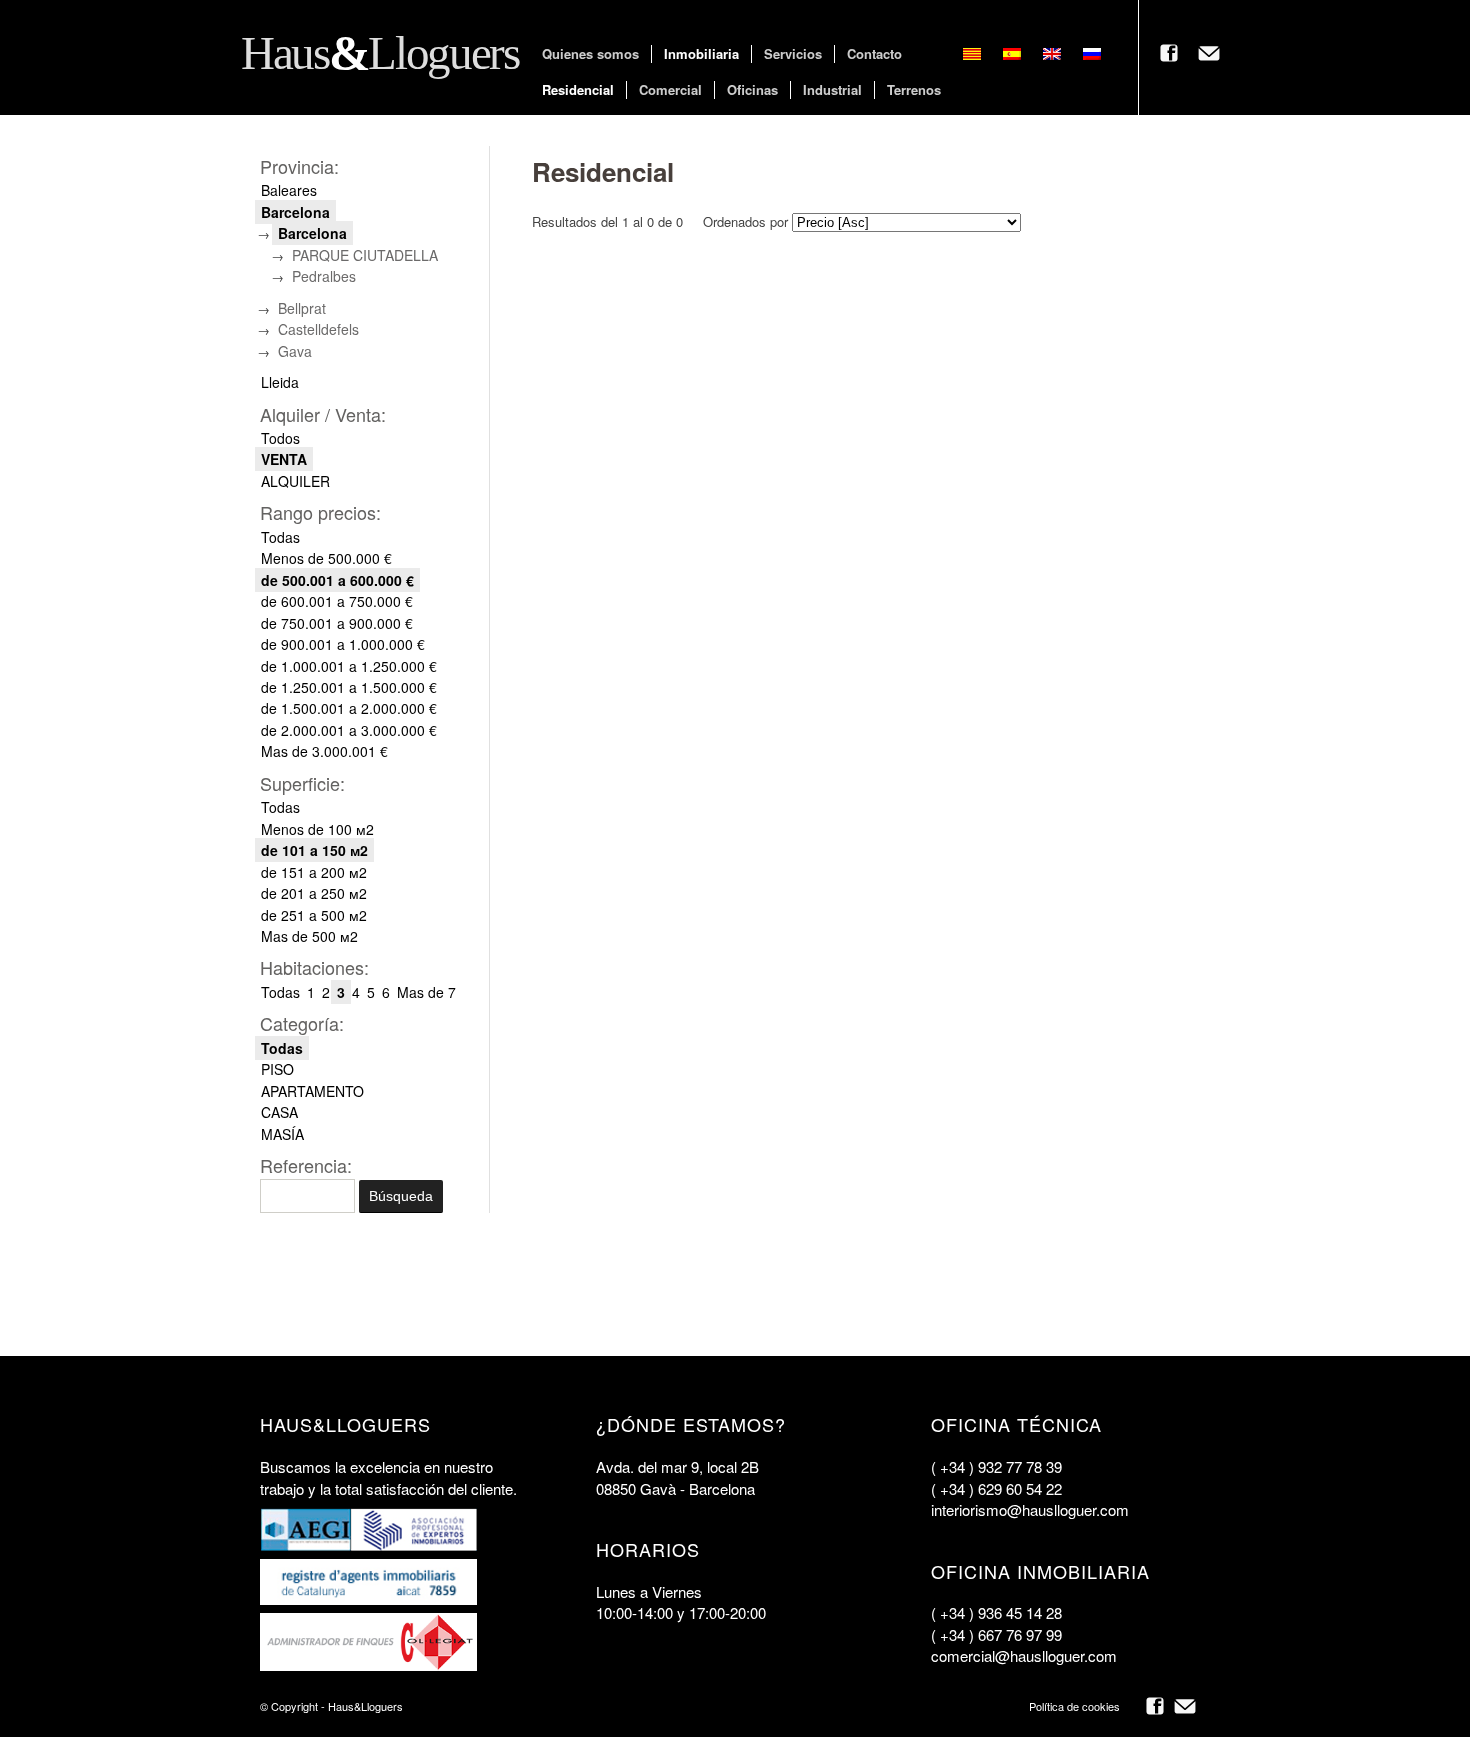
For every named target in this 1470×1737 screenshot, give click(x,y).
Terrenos (914, 90)
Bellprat (302, 308)
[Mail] (1185, 1706)
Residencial (578, 90)
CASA (279, 1112)
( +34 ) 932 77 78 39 (996, 1466)
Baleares (289, 190)
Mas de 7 (426, 992)
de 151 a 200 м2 (314, 872)
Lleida (280, 382)
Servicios (793, 54)
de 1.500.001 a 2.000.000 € (349, 708)
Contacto (874, 54)
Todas (280, 537)
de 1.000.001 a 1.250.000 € (349, 666)
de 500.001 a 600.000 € (337, 580)
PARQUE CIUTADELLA (365, 255)
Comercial (670, 90)
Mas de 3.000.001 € (324, 751)
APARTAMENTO (312, 1091)
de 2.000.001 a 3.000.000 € (349, 730)
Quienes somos (590, 54)
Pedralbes (324, 276)
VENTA (284, 459)
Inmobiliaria (701, 54)
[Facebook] (1155, 1706)
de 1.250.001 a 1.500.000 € (349, 687)
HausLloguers (376, 53)
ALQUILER (295, 481)
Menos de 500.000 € (326, 558)
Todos (280, 438)
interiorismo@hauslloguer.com (1030, 1509)
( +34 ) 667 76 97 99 (996, 1634)
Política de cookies (1074, 1706)
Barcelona (295, 212)
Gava (295, 351)
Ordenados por (745, 221)
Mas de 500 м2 (309, 936)
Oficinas (752, 90)
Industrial (832, 90)
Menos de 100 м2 (317, 829)
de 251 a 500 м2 (314, 915)
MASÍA (282, 1134)
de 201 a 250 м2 (314, 893)
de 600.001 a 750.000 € (337, 601)
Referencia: (306, 1165)
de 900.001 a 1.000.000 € (343, 644)
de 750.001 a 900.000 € (337, 623)
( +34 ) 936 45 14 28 (996, 1612)
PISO (277, 1069)
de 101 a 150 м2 (314, 850)
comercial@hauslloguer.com (1024, 1655)
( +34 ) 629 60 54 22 (996, 1488)
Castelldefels (318, 329)
